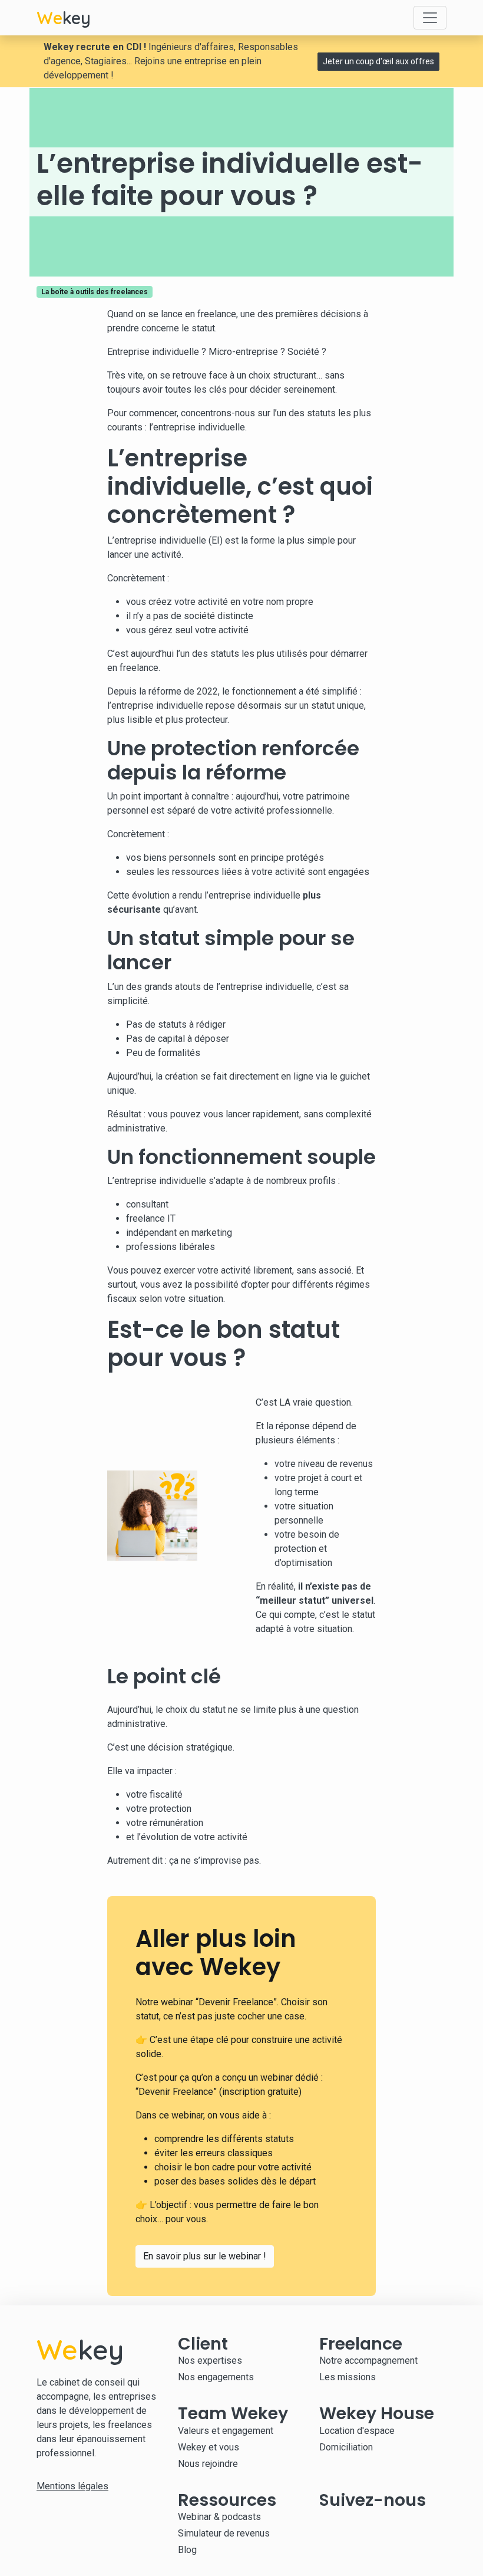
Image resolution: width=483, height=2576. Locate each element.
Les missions (348, 2377)
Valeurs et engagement (226, 2431)
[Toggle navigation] (430, 18)
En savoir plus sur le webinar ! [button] (205, 2256)
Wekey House (377, 2413)
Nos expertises (210, 2360)
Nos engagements (216, 2377)
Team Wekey (233, 2413)
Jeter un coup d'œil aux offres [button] (378, 61)
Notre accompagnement (368, 2360)
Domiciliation (346, 2447)
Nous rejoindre (208, 2464)
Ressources (227, 2500)
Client (203, 2344)
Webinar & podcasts (219, 2517)
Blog (187, 2550)
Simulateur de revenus (224, 2533)
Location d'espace (357, 2431)
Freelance (361, 2344)
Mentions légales (72, 2486)
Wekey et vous (209, 2447)
